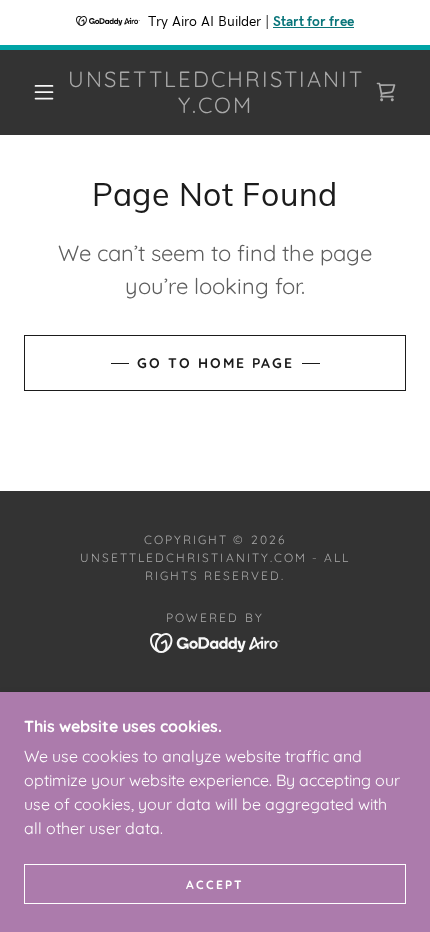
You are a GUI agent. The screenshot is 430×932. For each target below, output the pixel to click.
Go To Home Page (215, 363)
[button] (44, 92)
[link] (216, 92)
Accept (215, 884)
